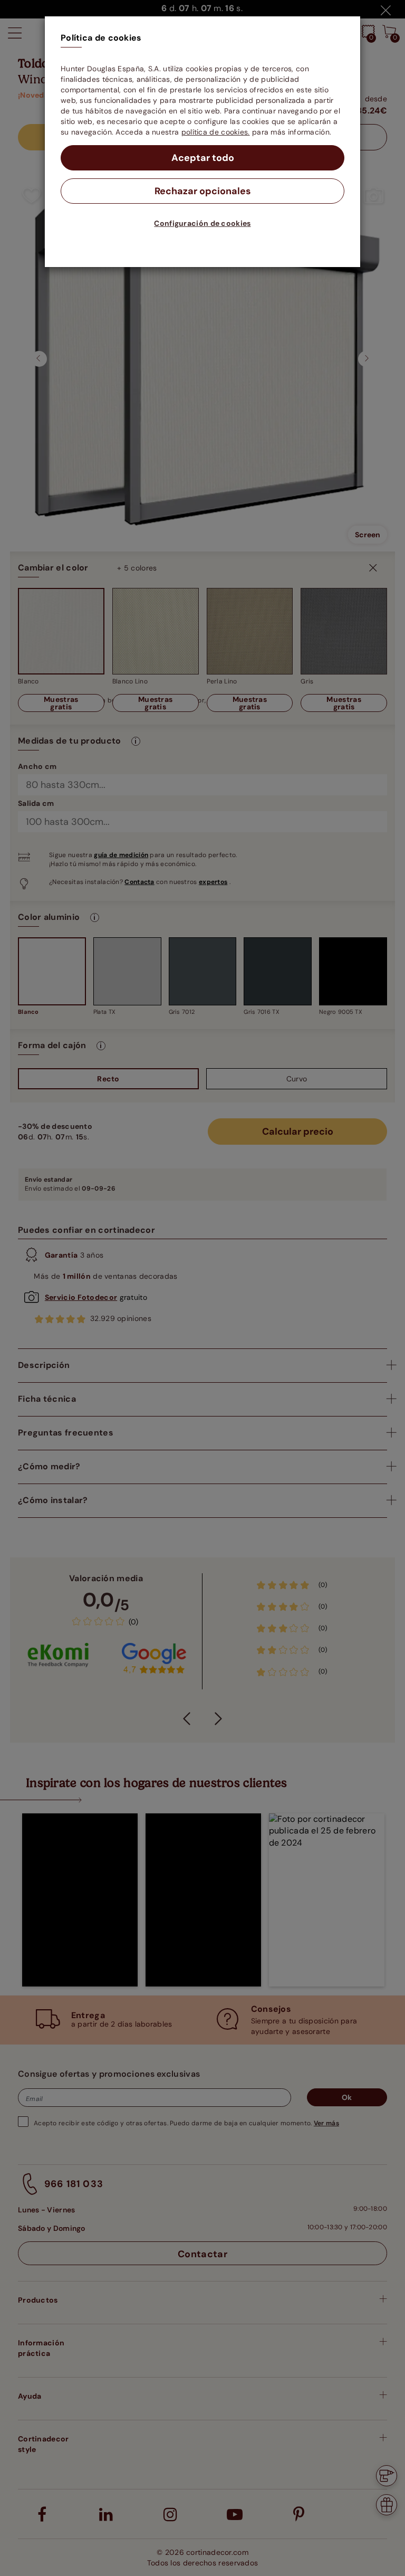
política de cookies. (216, 132)
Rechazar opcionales (203, 191)
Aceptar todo (203, 158)
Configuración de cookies (202, 223)
